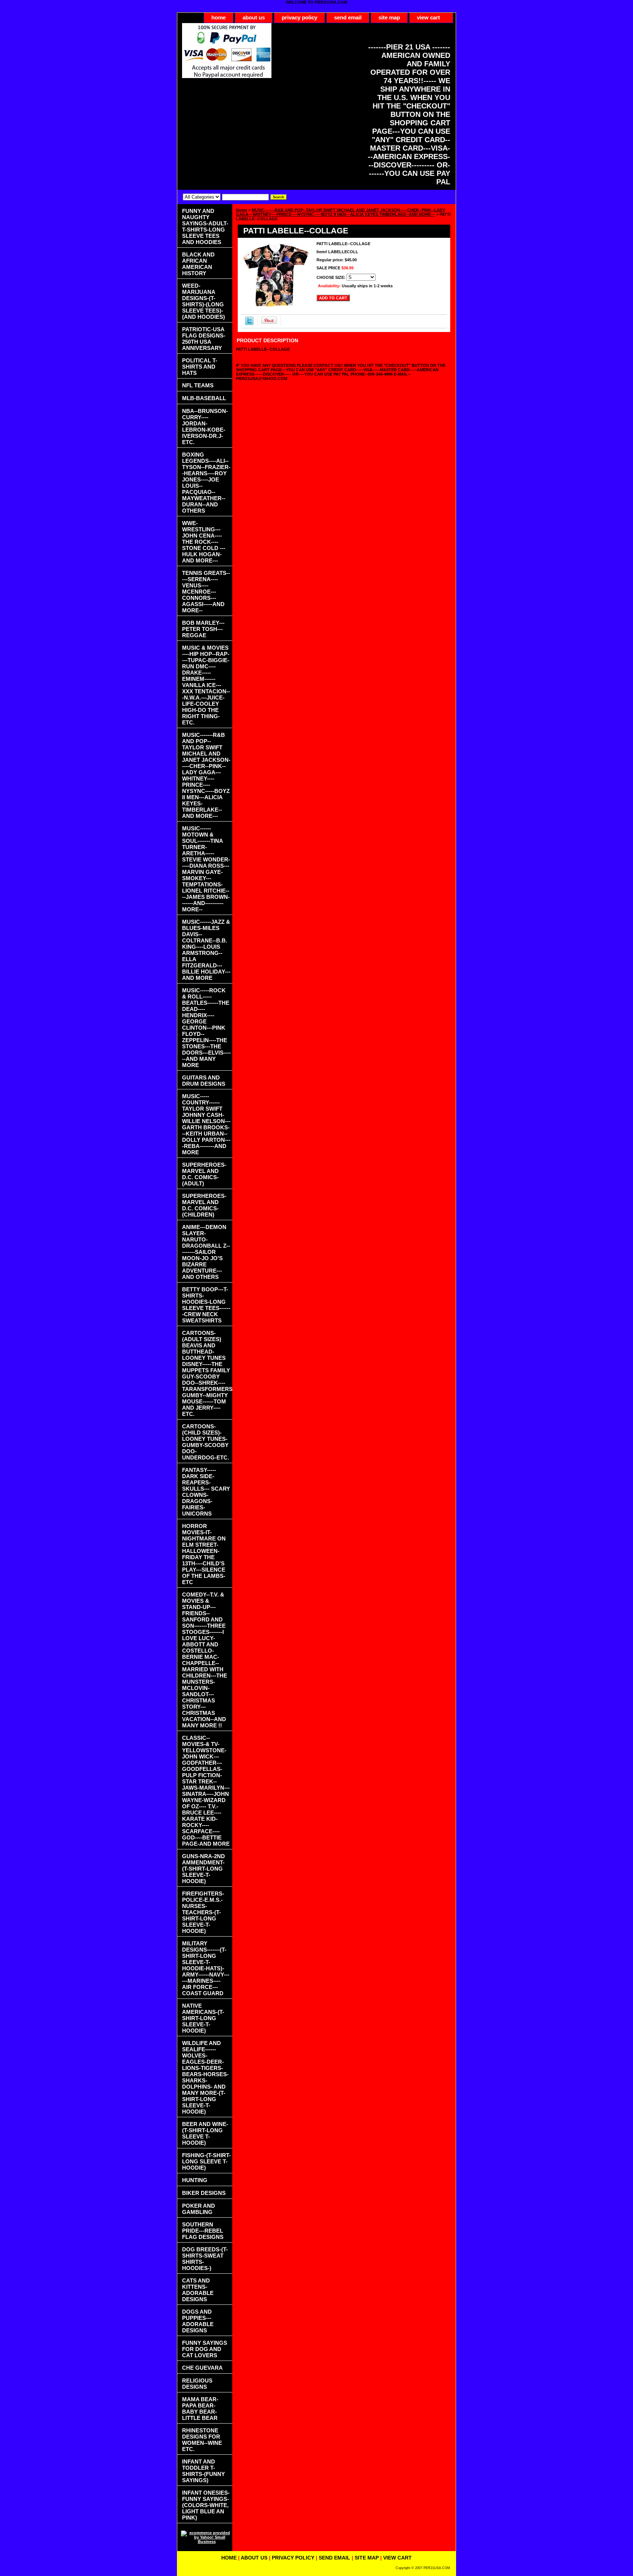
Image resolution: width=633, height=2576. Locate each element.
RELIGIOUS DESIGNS (197, 2384)
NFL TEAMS (198, 385)
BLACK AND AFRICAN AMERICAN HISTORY (198, 264)
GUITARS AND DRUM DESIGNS (204, 1081)
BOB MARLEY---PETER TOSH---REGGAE (203, 629)
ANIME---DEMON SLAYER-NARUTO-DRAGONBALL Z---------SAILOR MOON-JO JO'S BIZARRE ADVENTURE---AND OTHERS (206, 1252)
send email (348, 17)
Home (242, 210)
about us (254, 17)
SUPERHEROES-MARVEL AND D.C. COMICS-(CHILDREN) (204, 1205)
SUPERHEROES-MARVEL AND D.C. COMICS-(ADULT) (204, 1174)
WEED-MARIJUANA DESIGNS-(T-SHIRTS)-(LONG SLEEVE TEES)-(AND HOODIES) (203, 301)
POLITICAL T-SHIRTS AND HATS (200, 367)
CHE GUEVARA (202, 2368)
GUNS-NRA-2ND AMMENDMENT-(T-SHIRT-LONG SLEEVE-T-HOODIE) (203, 1869)
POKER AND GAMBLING (199, 2209)
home (219, 17)
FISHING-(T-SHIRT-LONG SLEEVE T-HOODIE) (206, 2161)
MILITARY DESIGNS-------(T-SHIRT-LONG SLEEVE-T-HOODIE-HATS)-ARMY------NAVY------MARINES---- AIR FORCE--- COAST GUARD (206, 1968)
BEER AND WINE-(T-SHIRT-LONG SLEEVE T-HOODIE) (205, 2133)
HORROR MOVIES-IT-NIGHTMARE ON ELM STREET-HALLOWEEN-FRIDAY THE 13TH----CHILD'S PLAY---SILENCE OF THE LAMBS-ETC (204, 1554)
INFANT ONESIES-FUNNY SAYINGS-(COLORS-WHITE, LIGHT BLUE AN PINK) (206, 2505)
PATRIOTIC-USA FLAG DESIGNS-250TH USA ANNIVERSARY (204, 339)
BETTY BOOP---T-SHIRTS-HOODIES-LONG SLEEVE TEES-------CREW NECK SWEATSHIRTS (206, 1305)
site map (389, 17)
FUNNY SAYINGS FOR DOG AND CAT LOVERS (205, 2349)
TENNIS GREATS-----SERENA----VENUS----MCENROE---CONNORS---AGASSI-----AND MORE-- (206, 592)
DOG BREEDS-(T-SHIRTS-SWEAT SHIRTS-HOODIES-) (205, 2259)
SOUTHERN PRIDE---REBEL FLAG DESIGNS (203, 2231)
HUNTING (195, 2180)
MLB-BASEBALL (204, 398)
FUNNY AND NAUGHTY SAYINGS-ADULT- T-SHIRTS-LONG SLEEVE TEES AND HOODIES (205, 226)
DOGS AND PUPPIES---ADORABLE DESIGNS (198, 2321)
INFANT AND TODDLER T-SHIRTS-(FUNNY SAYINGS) (203, 2471)
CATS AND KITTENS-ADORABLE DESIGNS (198, 2290)
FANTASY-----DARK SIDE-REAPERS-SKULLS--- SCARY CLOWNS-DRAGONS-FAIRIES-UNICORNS (206, 1492)
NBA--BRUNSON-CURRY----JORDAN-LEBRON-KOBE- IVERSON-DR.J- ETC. (205, 427)
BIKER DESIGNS (204, 2193)
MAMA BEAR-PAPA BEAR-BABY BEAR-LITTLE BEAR (200, 2409)
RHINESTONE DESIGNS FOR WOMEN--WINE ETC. (202, 2440)
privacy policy (299, 17)
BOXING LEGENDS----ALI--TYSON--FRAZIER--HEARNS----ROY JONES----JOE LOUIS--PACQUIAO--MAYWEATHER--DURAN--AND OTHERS (206, 483)
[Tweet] (249, 324)
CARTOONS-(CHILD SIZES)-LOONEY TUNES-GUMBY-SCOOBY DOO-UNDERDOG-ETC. (206, 1442)
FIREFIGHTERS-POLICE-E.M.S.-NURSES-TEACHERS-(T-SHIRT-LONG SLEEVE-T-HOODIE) (203, 1912)
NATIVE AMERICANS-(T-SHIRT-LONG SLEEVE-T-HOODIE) (203, 2018)
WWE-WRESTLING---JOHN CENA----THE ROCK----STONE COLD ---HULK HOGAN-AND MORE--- (204, 542)
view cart (428, 17)
